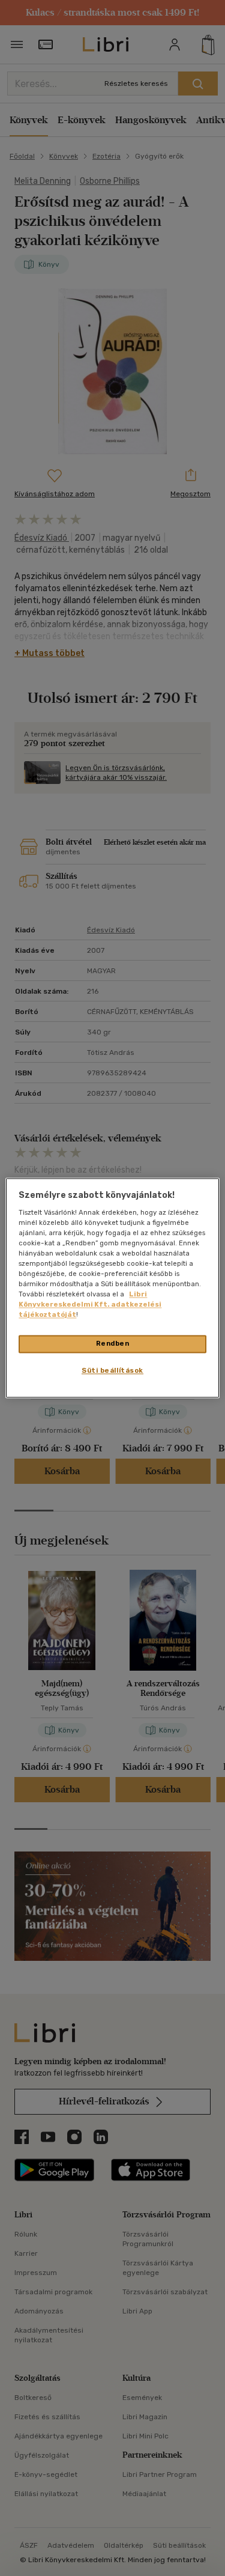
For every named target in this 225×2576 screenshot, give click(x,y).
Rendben (113, 1344)
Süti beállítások (112, 1371)
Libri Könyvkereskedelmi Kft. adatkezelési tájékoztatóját (90, 1305)
